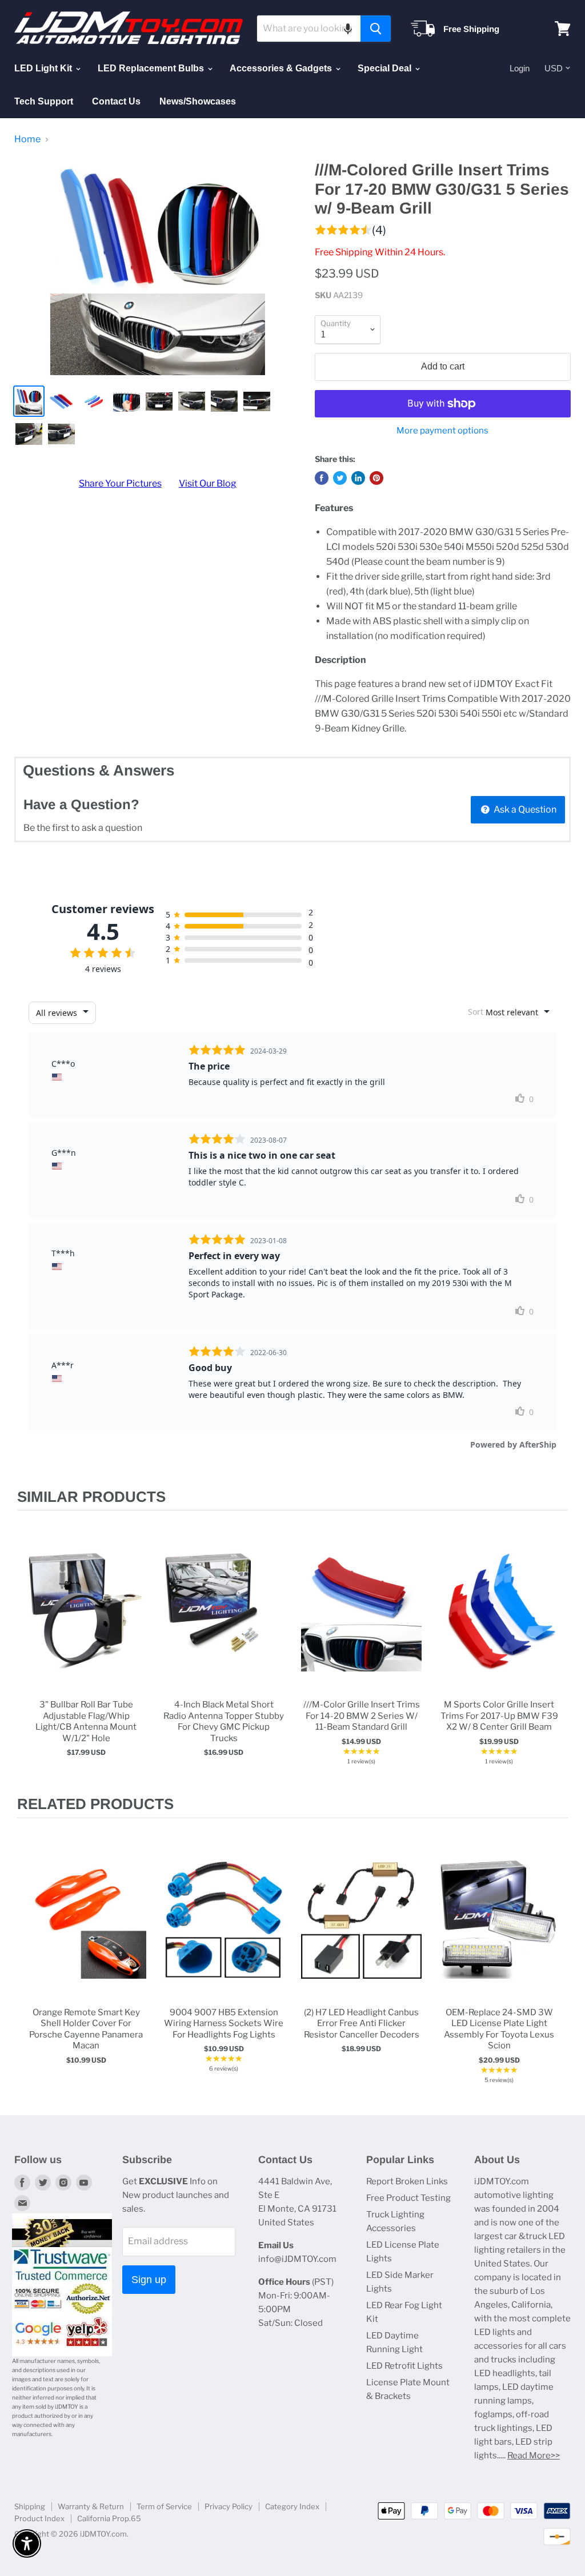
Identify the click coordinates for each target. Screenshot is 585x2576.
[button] (348, 29)
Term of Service (164, 2506)
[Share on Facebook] (322, 478)
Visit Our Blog (208, 483)
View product (86, 1623)
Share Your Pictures (120, 483)
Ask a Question (524, 809)
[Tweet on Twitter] (340, 478)
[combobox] (309, 29)
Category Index (292, 2506)
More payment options (442, 431)
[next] (556, 1653)
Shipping (30, 2506)
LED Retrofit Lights (404, 2366)
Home (27, 139)
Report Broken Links (407, 2181)
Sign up (149, 2280)
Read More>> (534, 2456)
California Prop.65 (109, 2518)
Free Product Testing (408, 2198)
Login (520, 68)
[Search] (376, 29)
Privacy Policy (229, 2506)
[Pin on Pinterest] (376, 478)
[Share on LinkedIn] (358, 478)
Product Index (39, 2518)
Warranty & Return (91, 2506)
